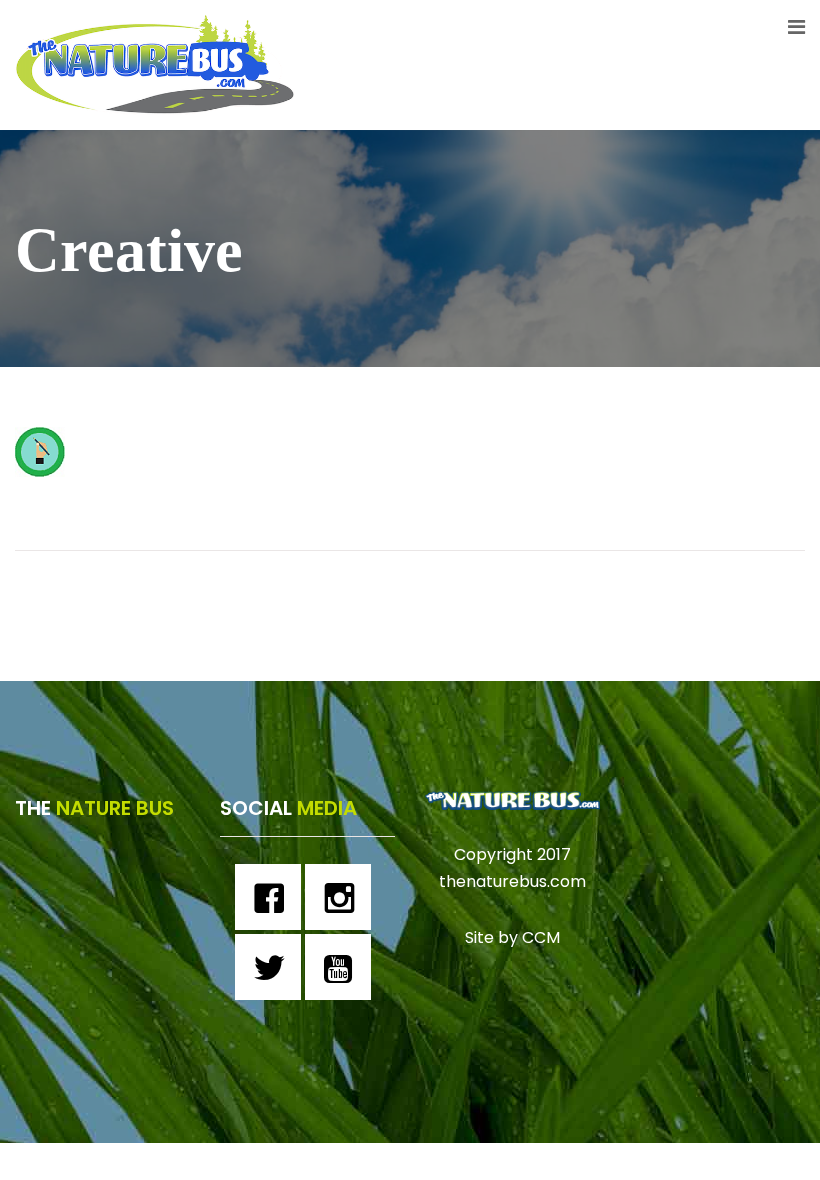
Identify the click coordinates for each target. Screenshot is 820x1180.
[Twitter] (273, 967)
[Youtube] (343, 967)
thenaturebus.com (512, 881)
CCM (541, 937)
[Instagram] (343, 897)
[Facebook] (273, 897)
